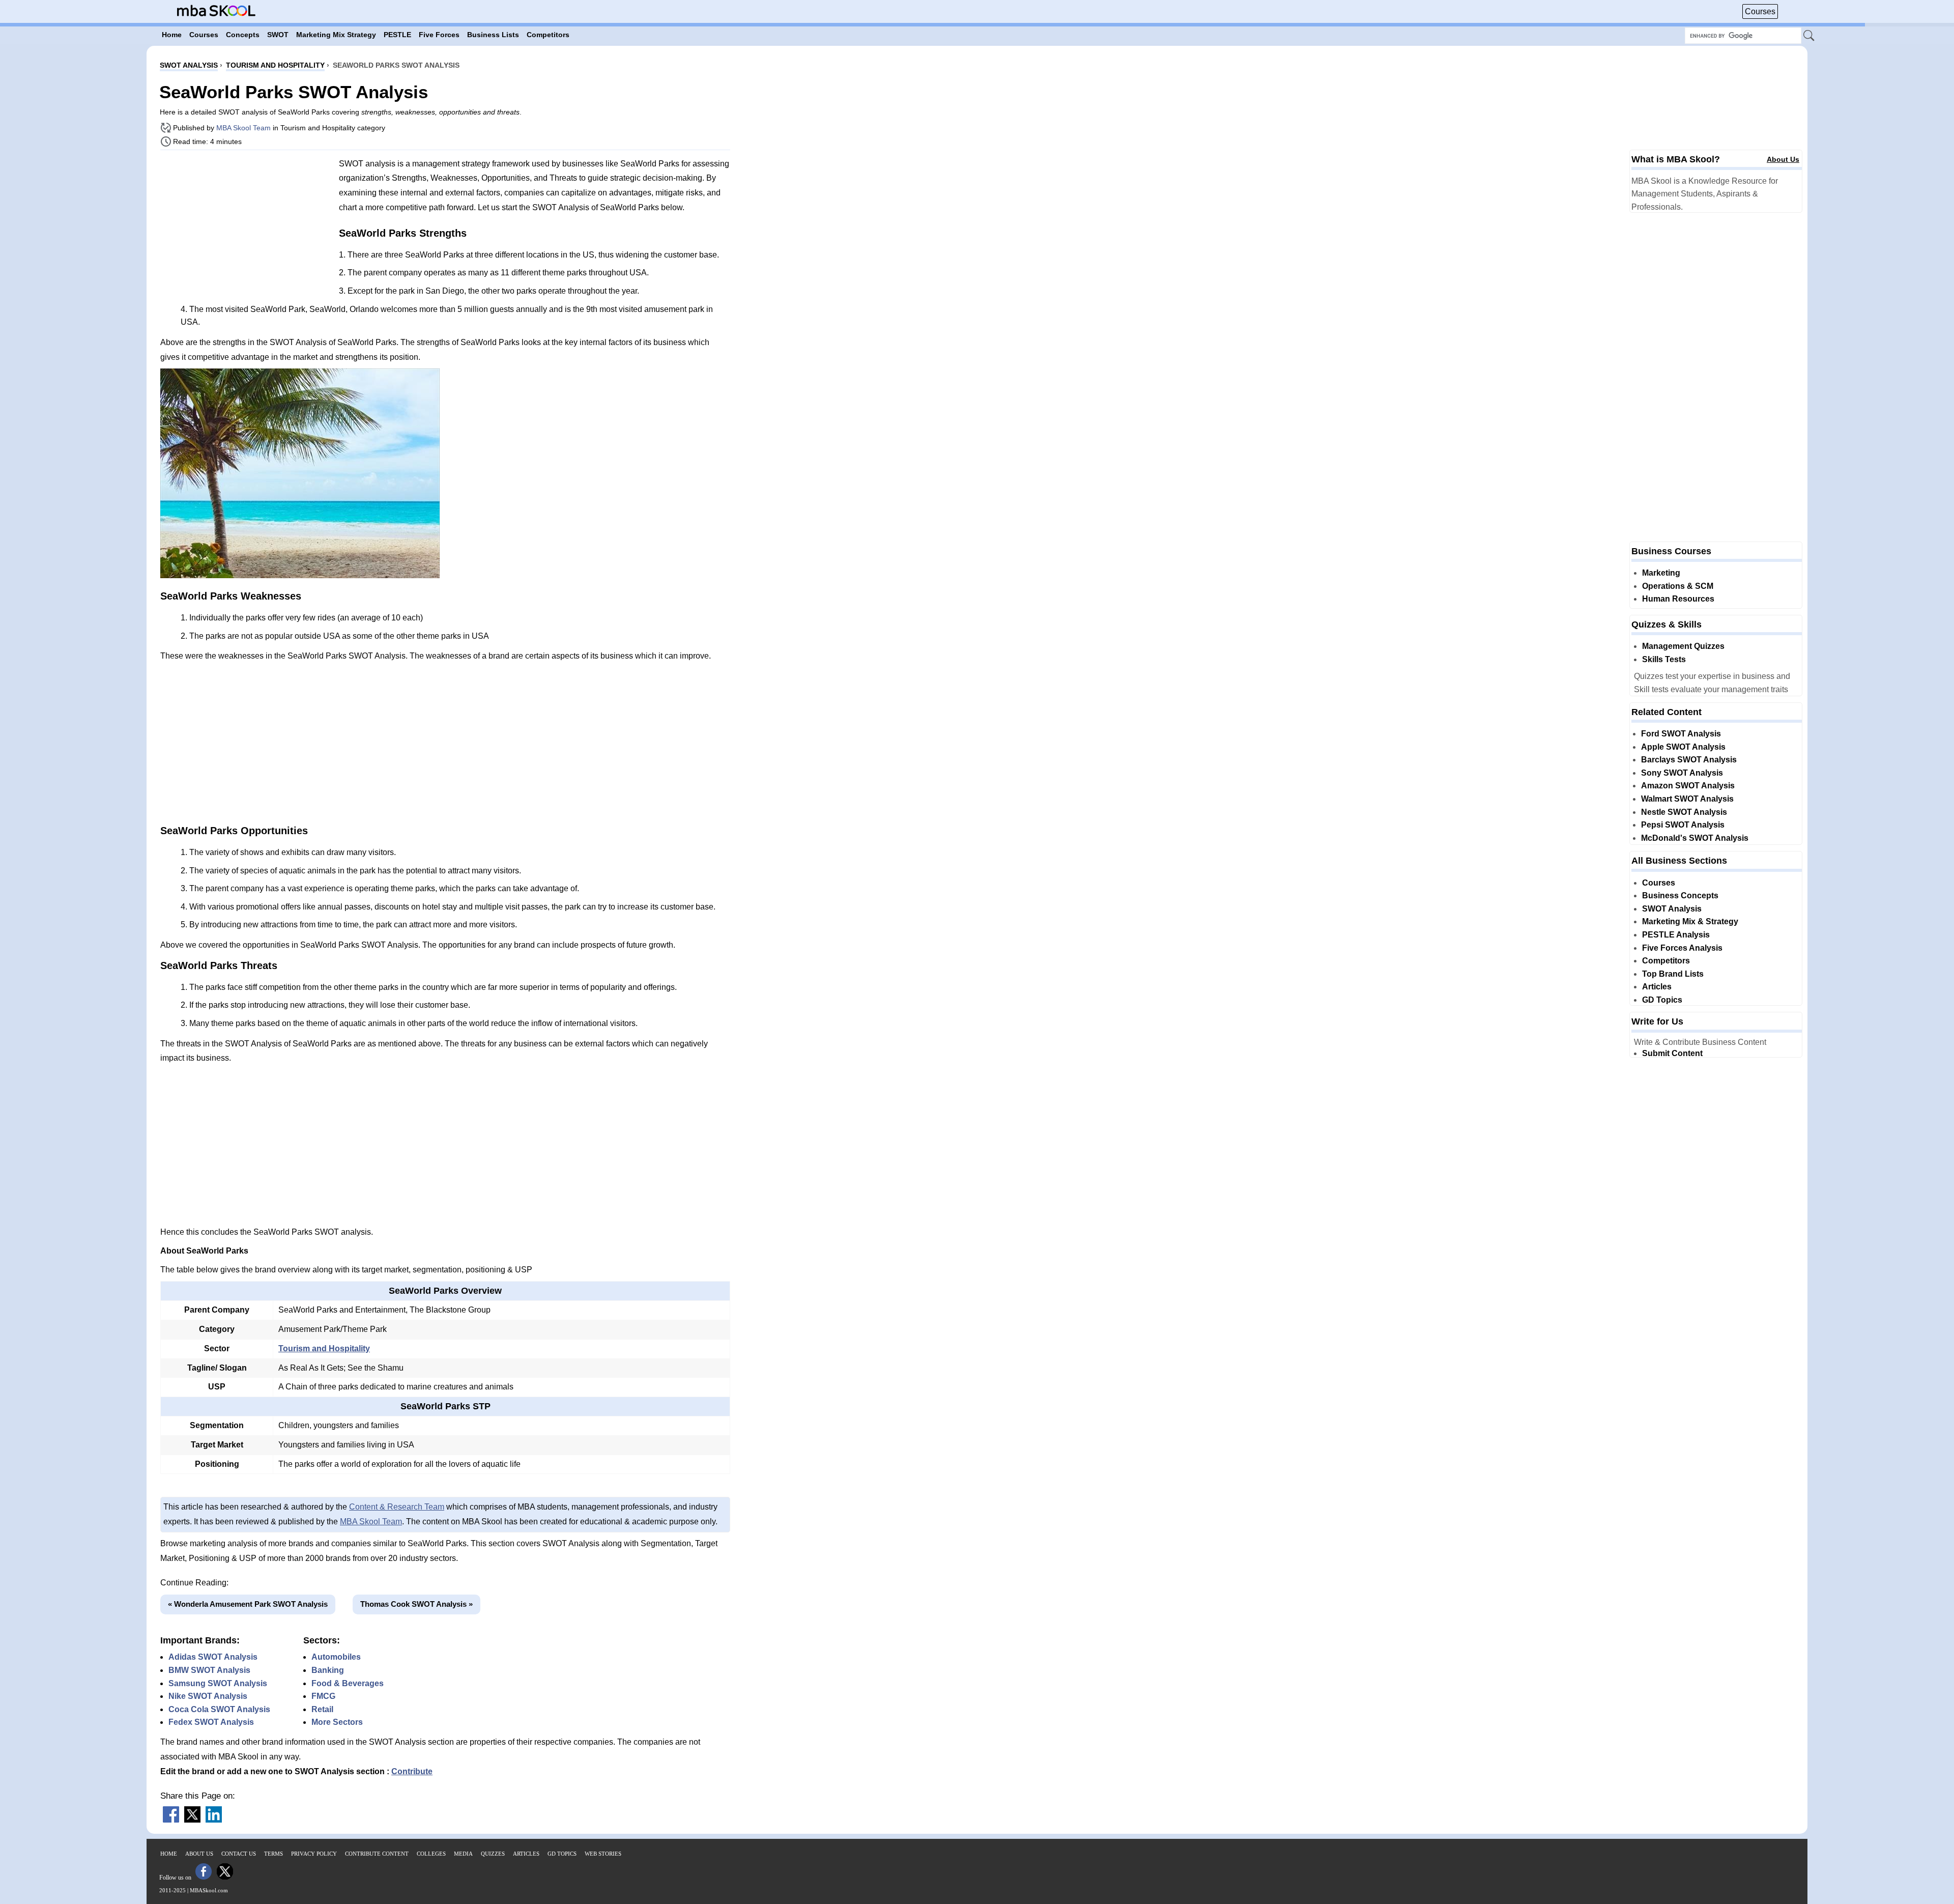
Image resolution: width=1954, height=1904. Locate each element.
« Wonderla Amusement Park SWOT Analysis (248, 1604)
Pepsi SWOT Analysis (1683, 825)
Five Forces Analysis (1682, 948)
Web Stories (603, 1854)
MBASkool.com (209, 1890)
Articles (1657, 987)
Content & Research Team (397, 1507)
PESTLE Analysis (1676, 935)
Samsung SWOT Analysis (218, 1683)
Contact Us (239, 1854)
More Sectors (337, 1722)
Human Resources (1678, 599)
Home (169, 1854)
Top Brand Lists (1673, 974)
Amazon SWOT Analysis (1688, 786)
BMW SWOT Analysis (209, 1670)
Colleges (431, 1854)
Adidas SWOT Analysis (213, 1657)
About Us (1783, 159)
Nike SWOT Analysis (208, 1696)
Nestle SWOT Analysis (1684, 812)
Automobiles (336, 1657)
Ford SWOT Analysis (1681, 734)
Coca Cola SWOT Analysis (219, 1709)
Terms (274, 1854)
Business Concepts (1680, 896)
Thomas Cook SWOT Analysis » (416, 1604)
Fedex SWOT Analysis (211, 1722)
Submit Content (1672, 1053)
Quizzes (493, 1854)
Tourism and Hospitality (324, 1348)
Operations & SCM (1678, 586)
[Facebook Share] (171, 1820)
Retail (322, 1709)
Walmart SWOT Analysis (1687, 799)
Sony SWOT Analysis (1682, 773)
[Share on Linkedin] (214, 1820)
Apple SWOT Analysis (1683, 747)
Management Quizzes (1683, 646)
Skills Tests (1664, 659)
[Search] (1809, 36)
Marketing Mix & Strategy (1690, 921)
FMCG (323, 1696)
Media (463, 1854)
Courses (1760, 11)
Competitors (1666, 961)
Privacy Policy (314, 1854)
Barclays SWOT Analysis (1689, 760)
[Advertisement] (246, 229)
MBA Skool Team (243, 128)
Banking (328, 1670)
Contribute (412, 1771)
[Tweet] (192, 1820)
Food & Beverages (348, 1683)
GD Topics (1662, 1000)
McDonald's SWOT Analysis (1695, 838)
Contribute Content (377, 1854)
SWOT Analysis (1672, 909)
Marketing (1661, 573)
